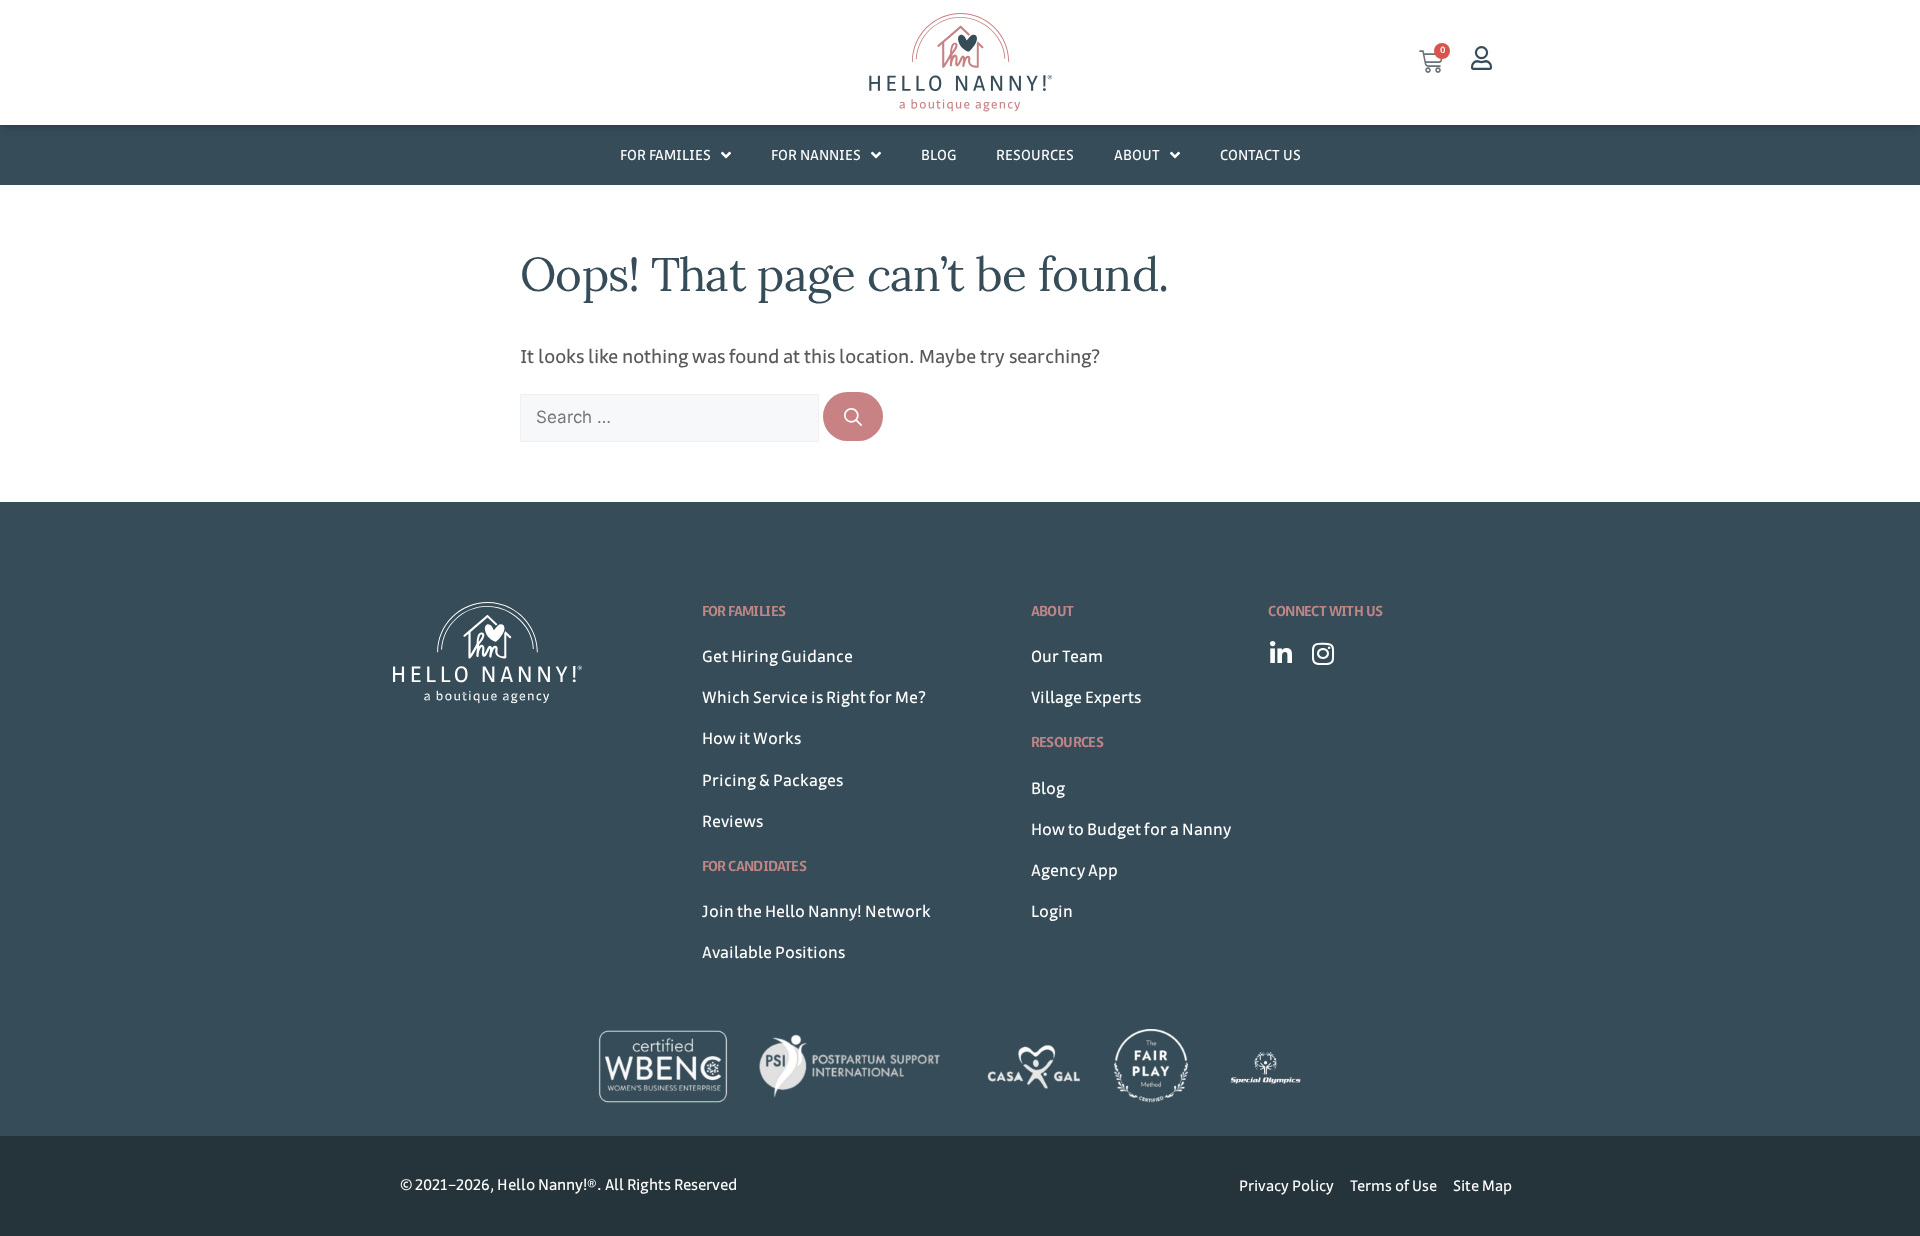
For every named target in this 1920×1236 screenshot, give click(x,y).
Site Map (1482, 1185)
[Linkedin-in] (1280, 653)
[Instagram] (1322, 653)
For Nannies (816, 155)
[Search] (853, 416)
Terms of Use (1393, 1185)
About (1137, 155)
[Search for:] (671, 416)
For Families (665, 155)
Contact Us (1260, 155)
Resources (1035, 155)
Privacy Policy (1286, 1185)
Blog (938, 155)
